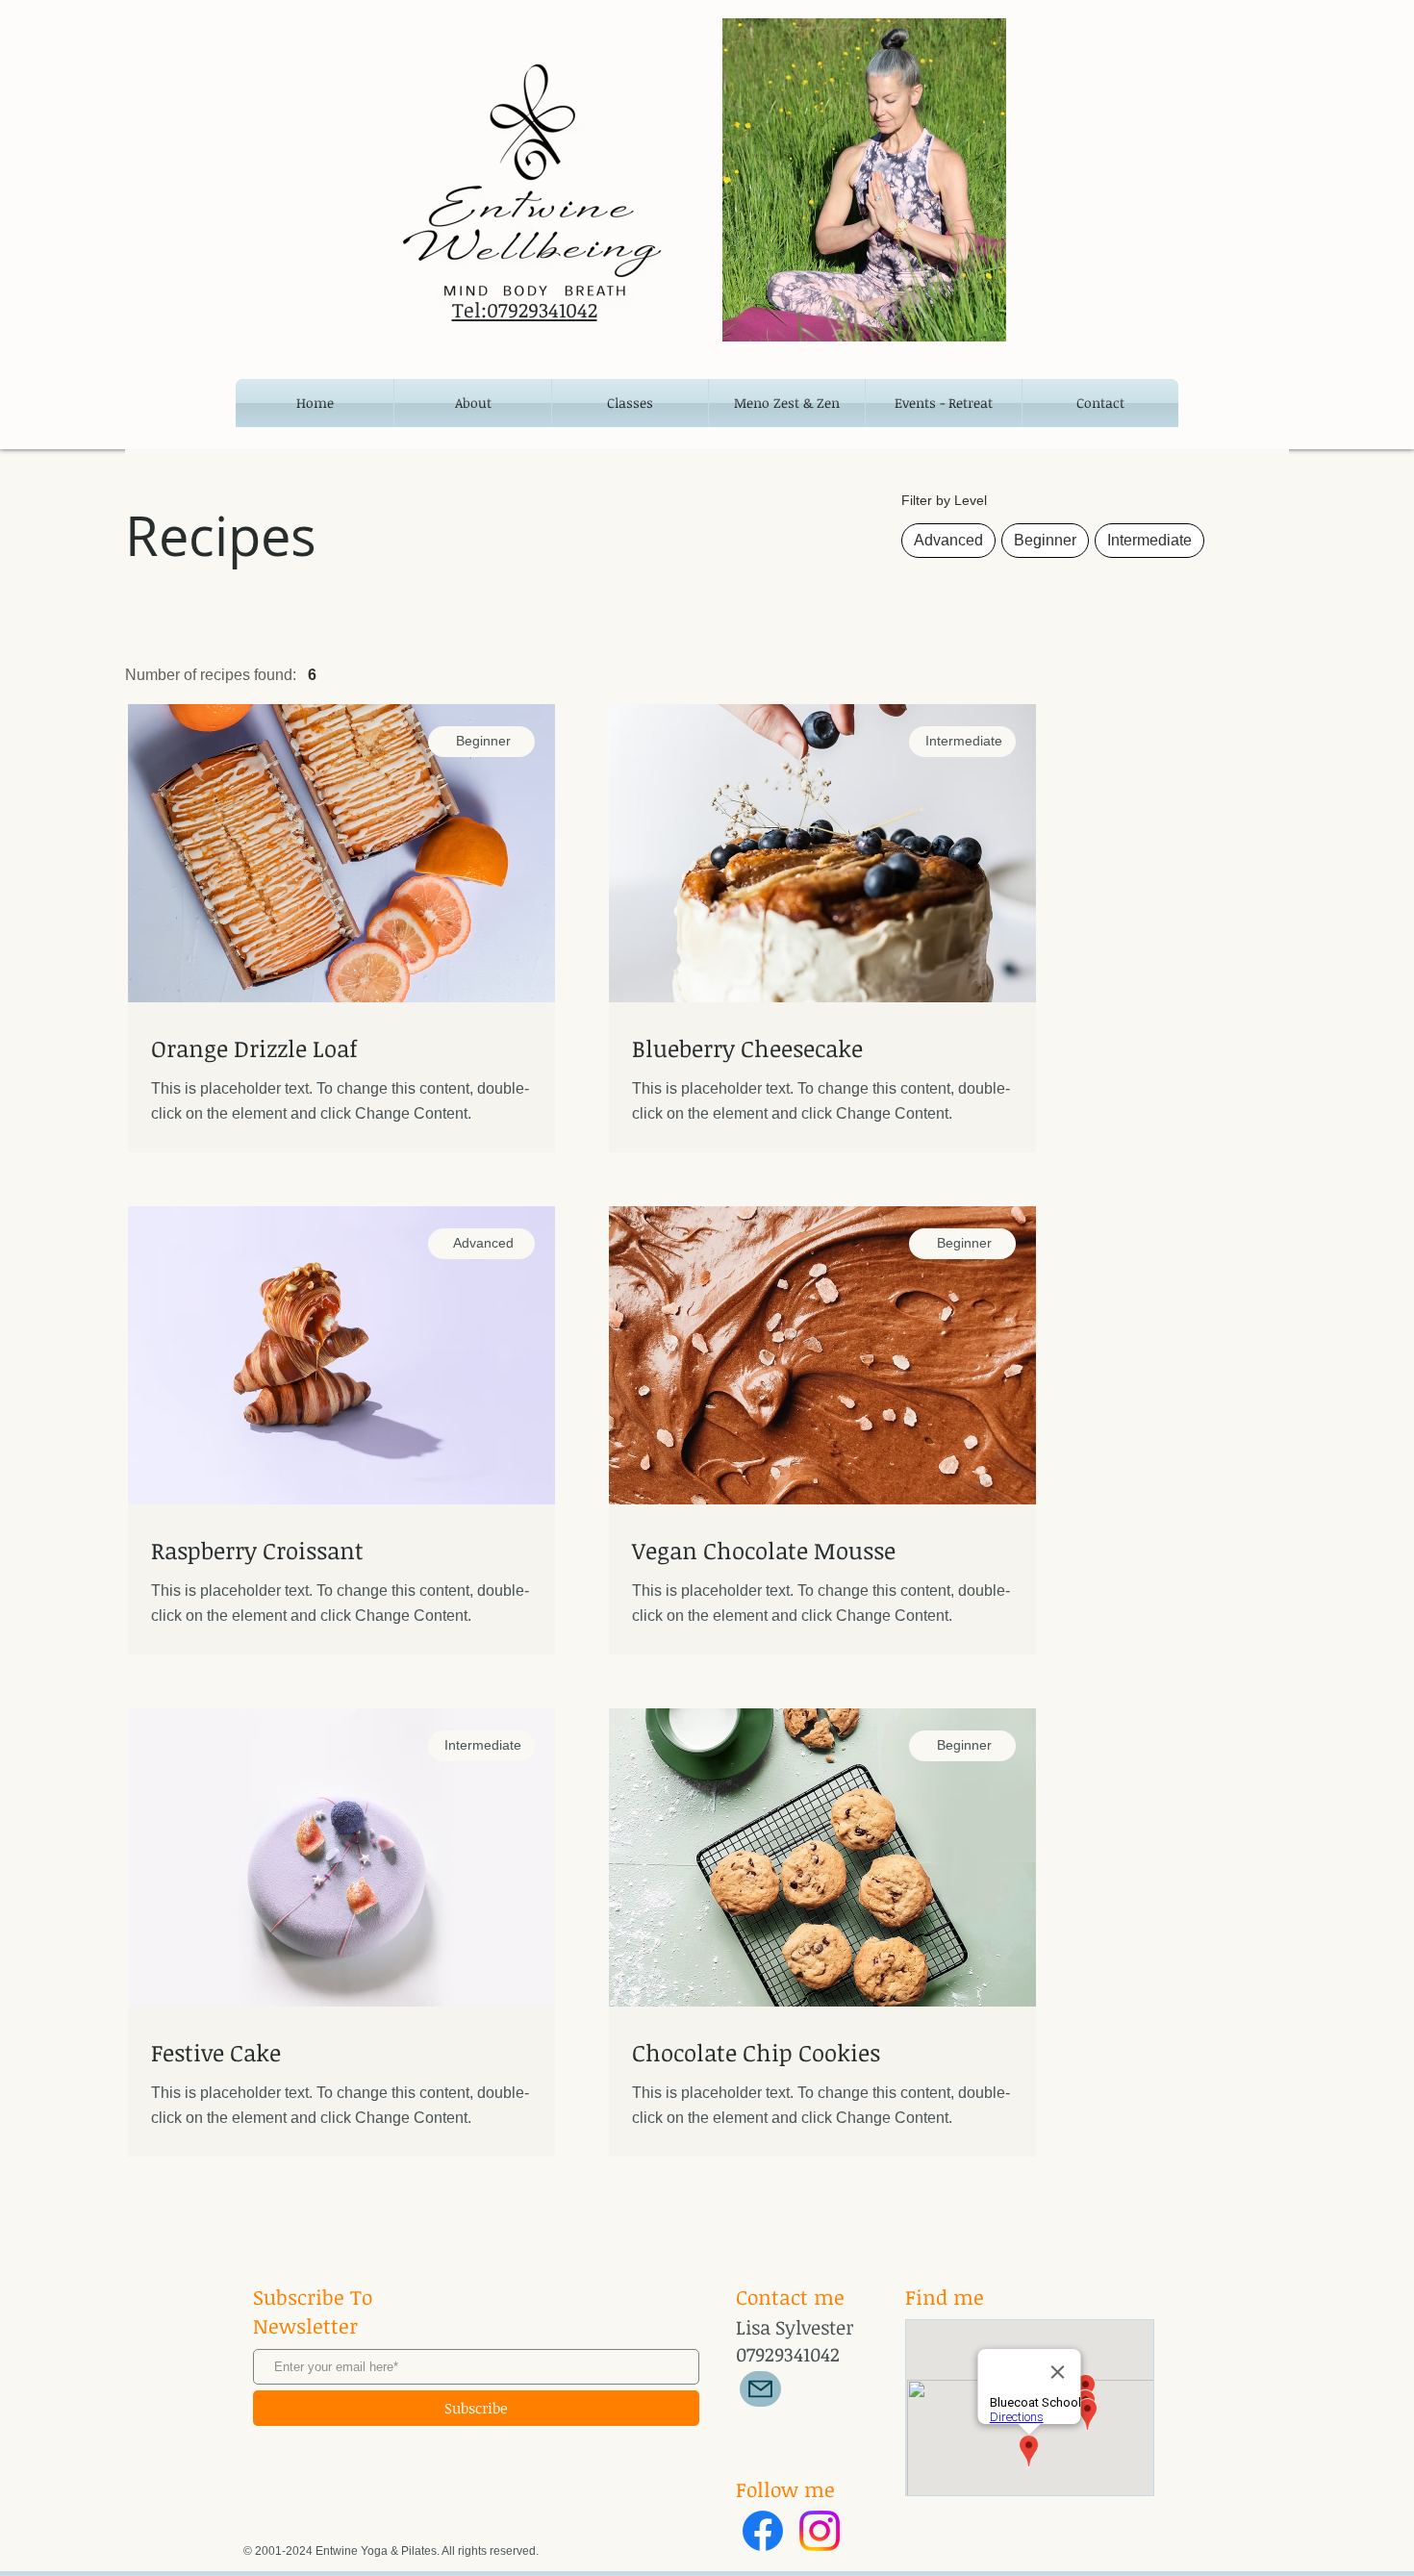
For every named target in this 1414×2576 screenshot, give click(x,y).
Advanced (948, 540)
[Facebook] (763, 2531)
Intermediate (1149, 540)
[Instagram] (820, 2531)
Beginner (1045, 540)
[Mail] (760, 2389)
